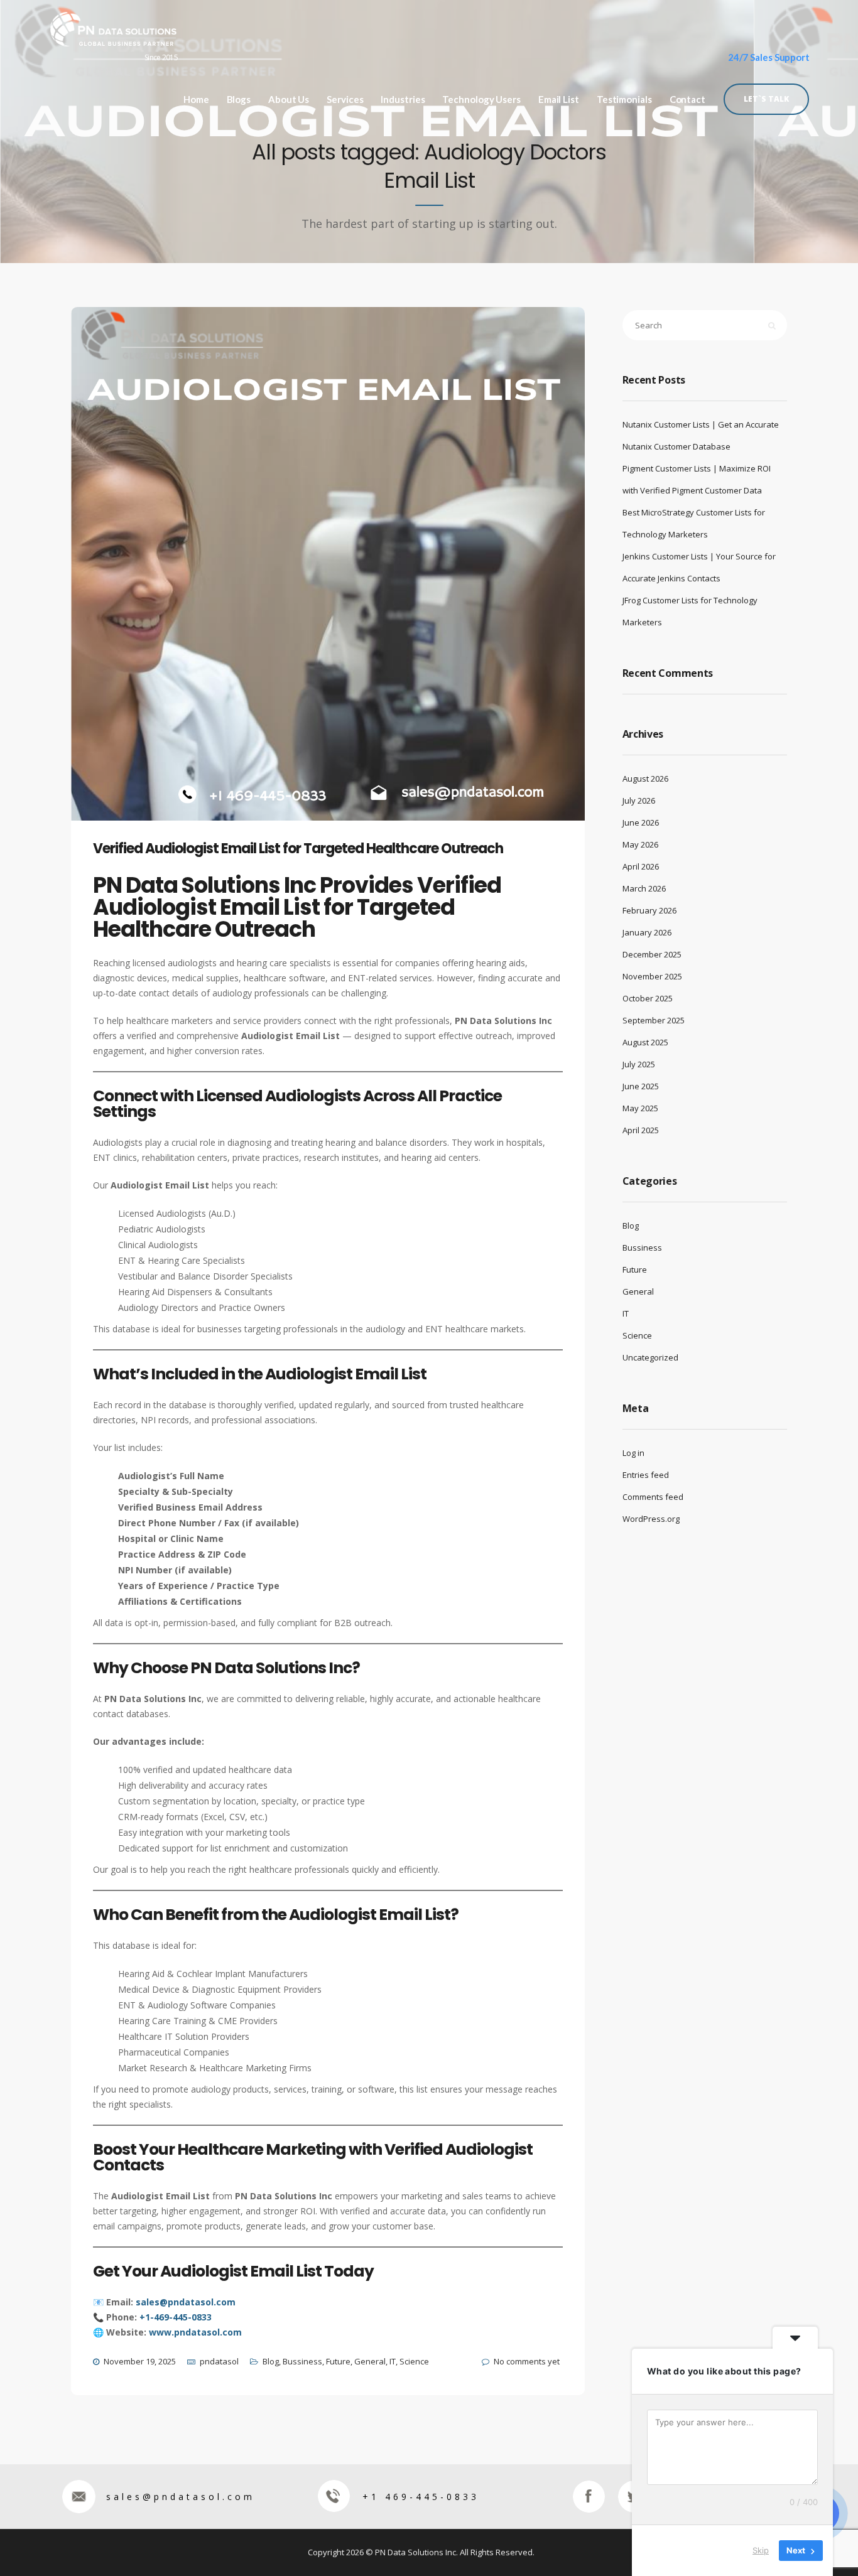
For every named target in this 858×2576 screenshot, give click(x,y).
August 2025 (645, 1042)
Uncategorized (650, 1357)
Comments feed (653, 1497)
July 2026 (639, 800)
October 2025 (648, 998)
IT (393, 2361)
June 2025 (641, 1086)
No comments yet (527, 2361)
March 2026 (644, 888)
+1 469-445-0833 (421, 2497)
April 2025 (641, 1130)
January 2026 (647, 932)
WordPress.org (651, 1519)
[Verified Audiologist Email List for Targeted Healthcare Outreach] (339, 583)
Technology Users (481, 100)
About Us (289, 100)
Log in (633, 1453)
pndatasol (219, 2361)
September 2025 (654, 1020)
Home (196, 100)
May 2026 (640, 844)
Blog (271, 2361)
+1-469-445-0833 (176, 2317)
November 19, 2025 (140, 2361)
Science (414, 2361)
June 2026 (641, 822)
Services (345, 100)
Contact (687, 100)
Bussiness (302, 2361)
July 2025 (639, 1064)
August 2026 (645, 779)
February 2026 (649, 910)
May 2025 (640, 1108)
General (370, 2361)
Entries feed (646, 1475)
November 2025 (652, 976)
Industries (403, 100)
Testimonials (624, 100)
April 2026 (641, 866)
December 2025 (652, 954)
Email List (559, 100)
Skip (761, 2550)
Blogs (239, 100)
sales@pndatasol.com (181, 2497)
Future (338, 2361)
